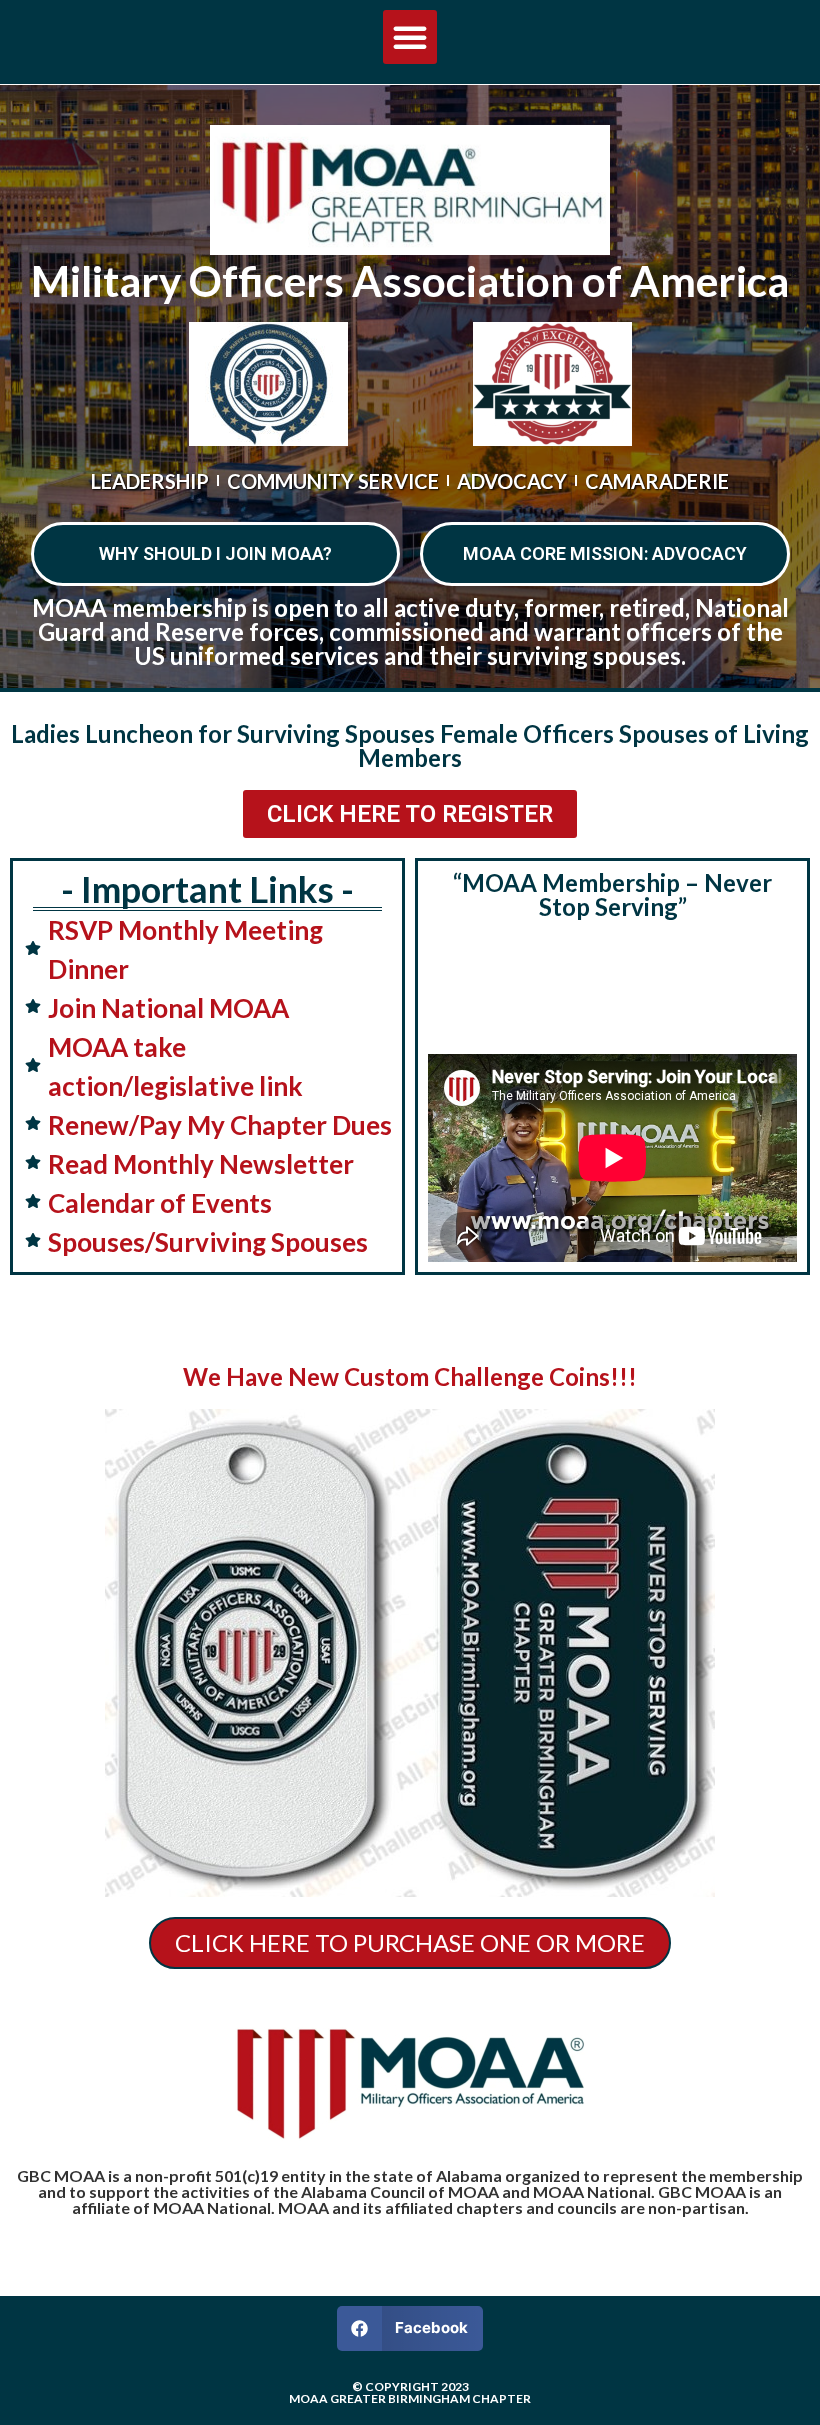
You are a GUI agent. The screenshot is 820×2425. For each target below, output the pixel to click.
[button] (410, 37)
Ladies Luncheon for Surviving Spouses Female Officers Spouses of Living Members (410, 745)
